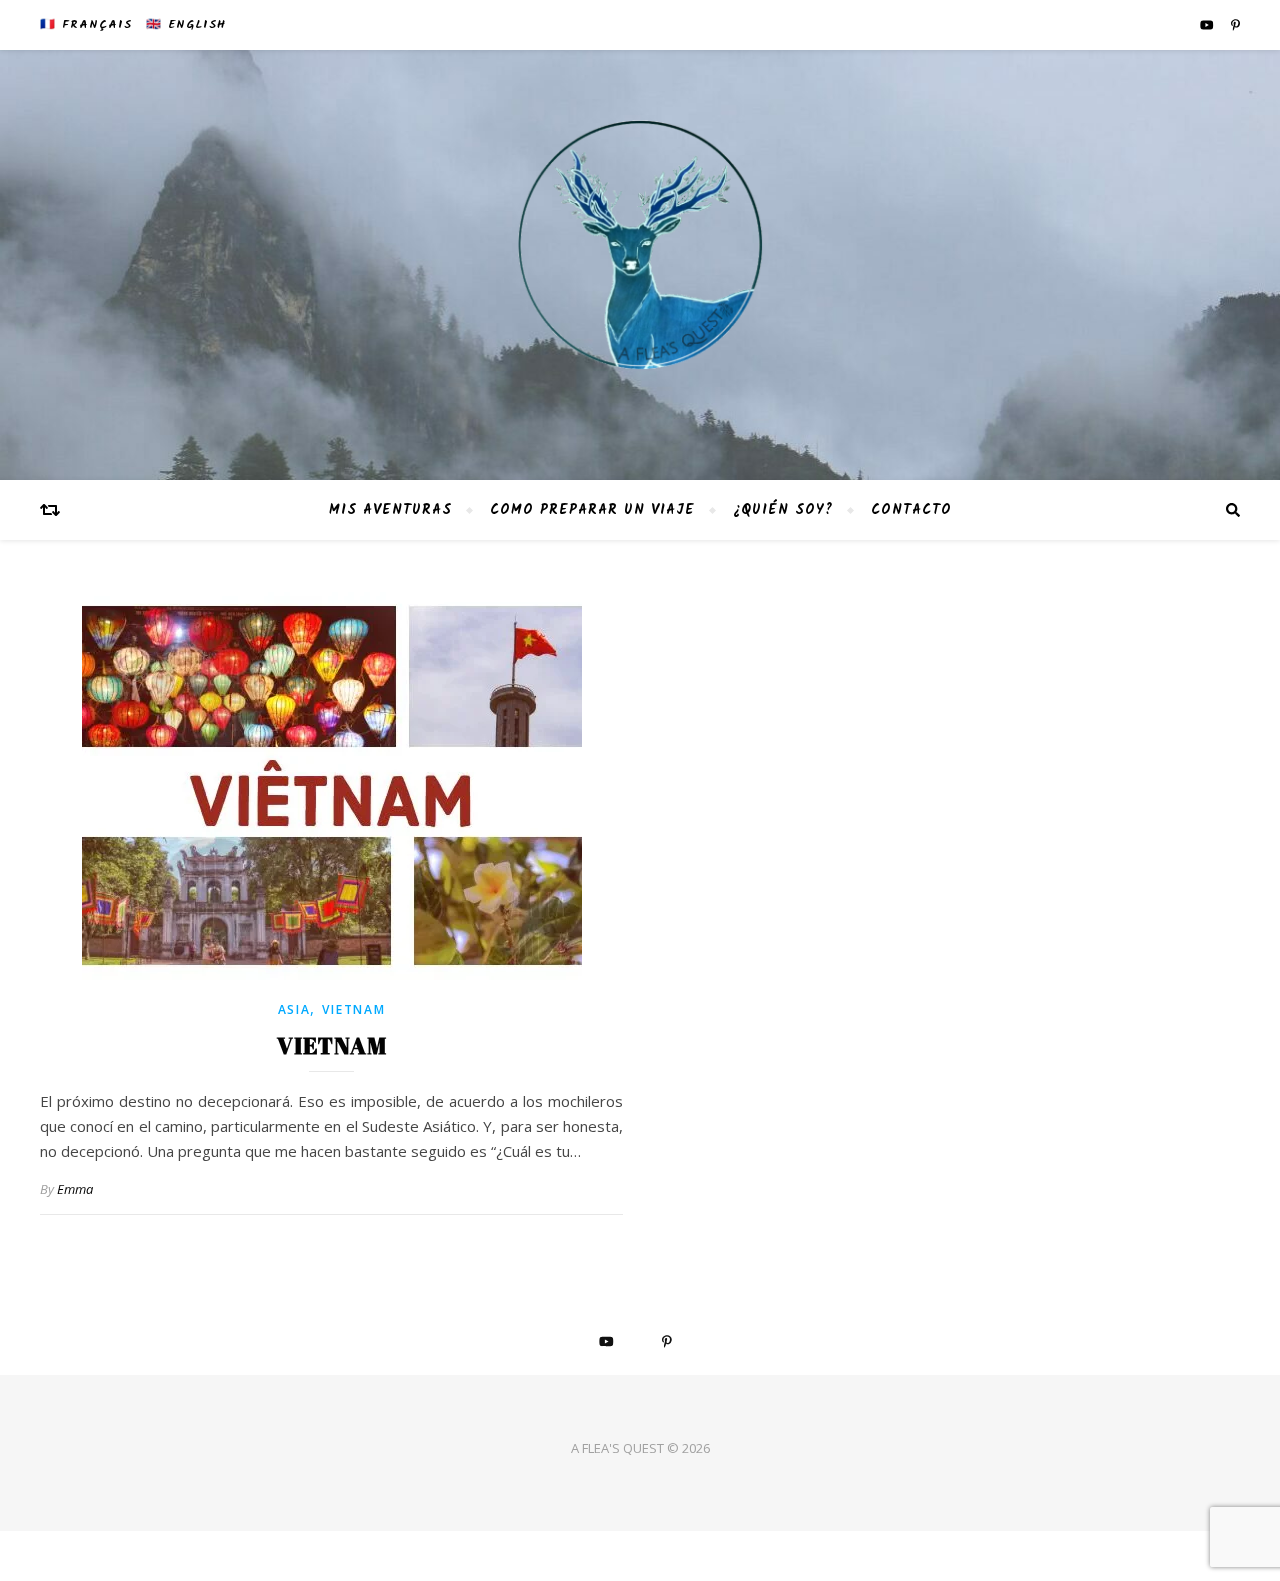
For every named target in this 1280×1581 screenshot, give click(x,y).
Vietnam (353, 1009)
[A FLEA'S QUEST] (640, 265)
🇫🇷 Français (86, 24)
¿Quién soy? (783, 510)
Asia (294, 1009)
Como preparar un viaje (592, 510)
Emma (75, 1189)
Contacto (911, 510)
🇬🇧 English (186, 24)
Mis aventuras (390, 510)
